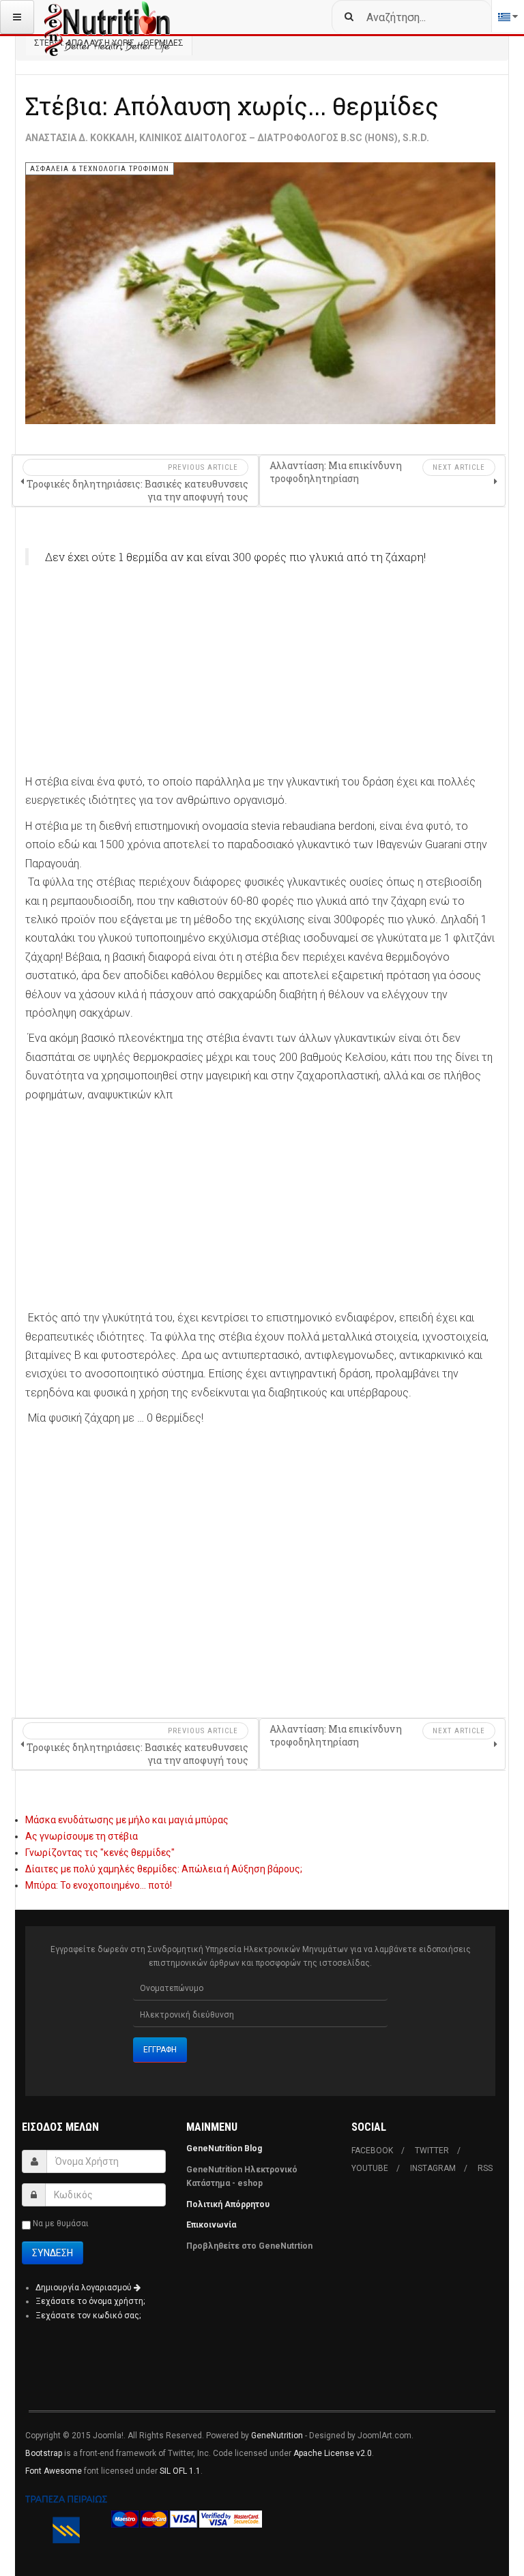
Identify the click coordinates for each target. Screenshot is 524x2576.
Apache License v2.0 (333, 2453)
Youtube (370, 2168)
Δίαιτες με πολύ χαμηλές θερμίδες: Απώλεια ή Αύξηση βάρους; (164, 1869)
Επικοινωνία (212, 2225)
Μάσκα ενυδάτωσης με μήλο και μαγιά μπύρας (127, 1820)
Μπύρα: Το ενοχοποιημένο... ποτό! (99, 1885)
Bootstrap (44, 2453)
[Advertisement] (260, 677)
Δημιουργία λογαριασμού (85, 2288)
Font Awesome (54, 2471)
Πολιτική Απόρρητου (228, 2204)
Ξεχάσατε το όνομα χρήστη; (90, 2301)
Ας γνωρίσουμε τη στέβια (82, 1836)
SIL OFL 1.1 (180, 2471)
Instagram (433, 2168)
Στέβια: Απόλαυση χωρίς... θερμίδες (232, 106)
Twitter (432, 2151)
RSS (485, 2168)
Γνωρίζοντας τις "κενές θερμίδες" (100, 1853)
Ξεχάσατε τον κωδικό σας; (88, 2316)
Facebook (372, 2151)
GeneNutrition (277, 2436)
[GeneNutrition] (108, 17)
